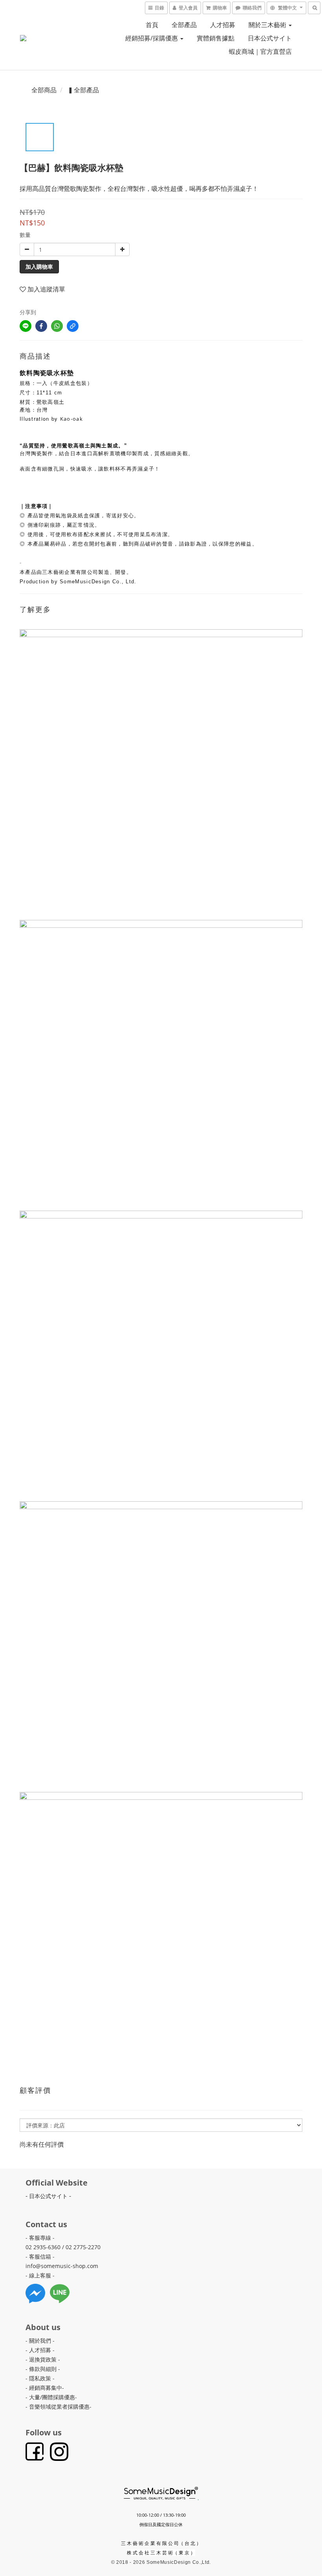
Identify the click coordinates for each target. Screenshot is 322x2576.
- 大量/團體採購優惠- (51, 2397)
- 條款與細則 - (43, 2369)
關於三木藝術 (268, 25)
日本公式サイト (270, 38)
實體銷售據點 (216, 38)
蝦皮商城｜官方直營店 (260, 51)
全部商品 (44, 90)
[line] (26, 326)
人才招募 (223, 25)
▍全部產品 (83, 90)
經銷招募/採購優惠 (152, 38)
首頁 (152, 25)
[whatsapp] (57, 326)
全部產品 (184, 25)
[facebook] (41, 326)
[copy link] (73, 326)
